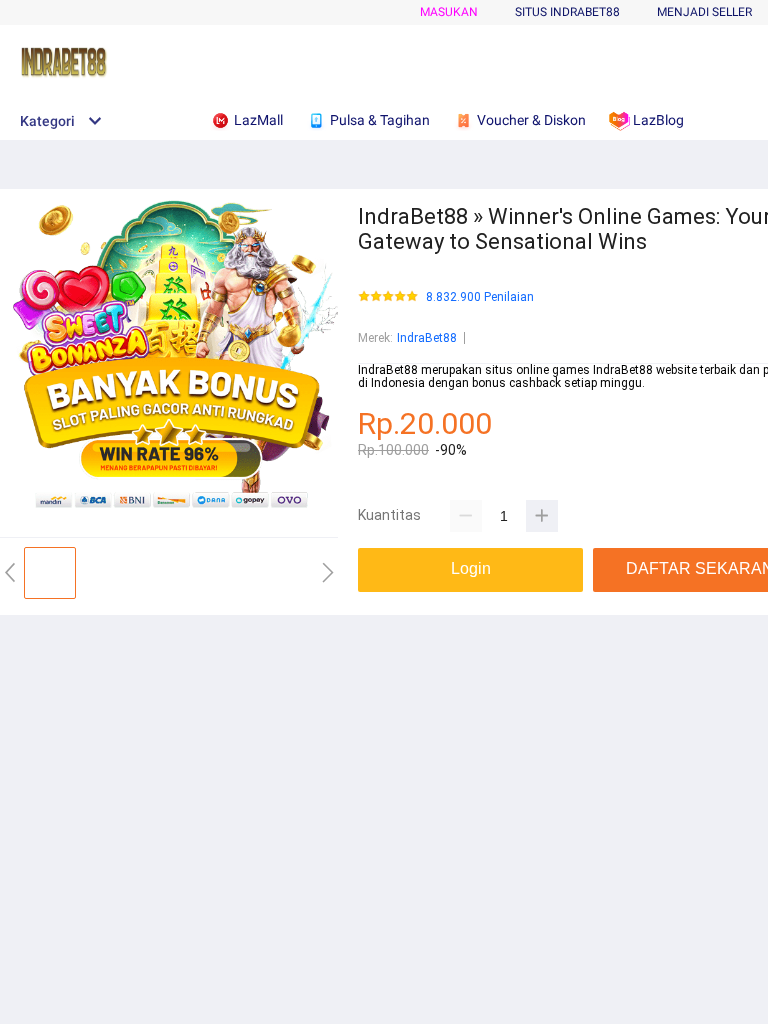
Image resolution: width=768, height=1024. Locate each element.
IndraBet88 (427, 338)
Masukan (449, 12)
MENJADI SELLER (704, 12)
